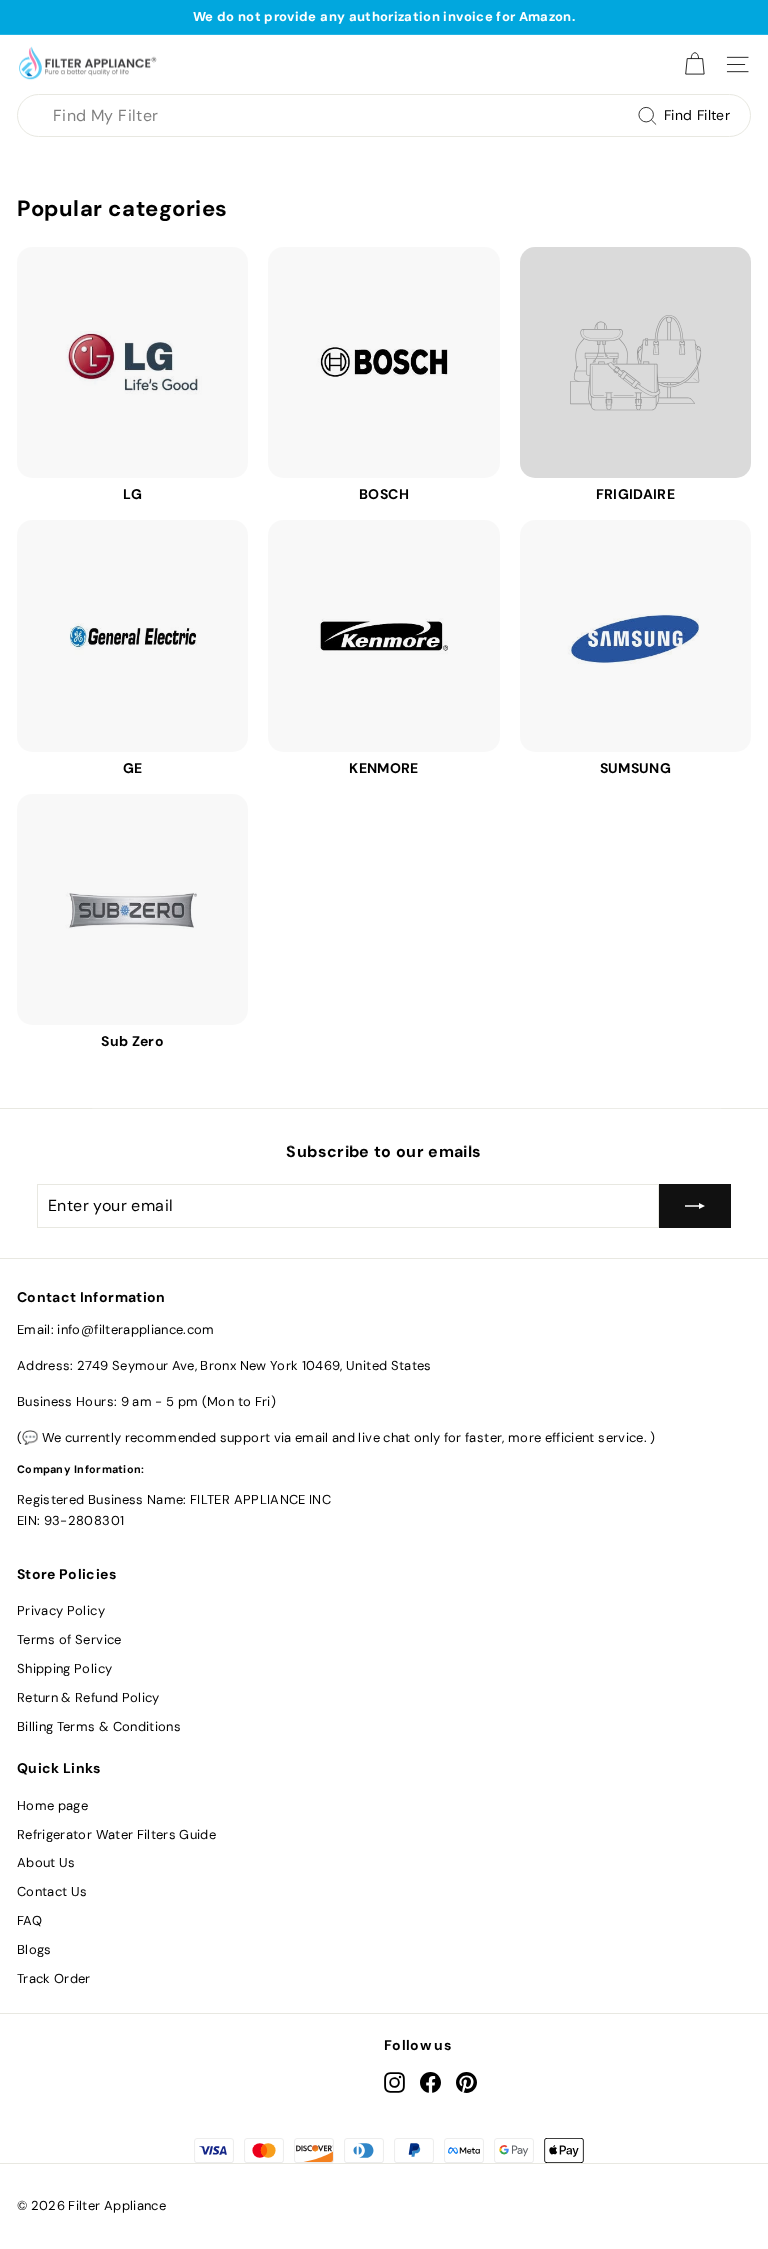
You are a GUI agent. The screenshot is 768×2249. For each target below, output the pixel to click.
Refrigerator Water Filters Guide (116, 1834)
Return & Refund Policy (88, 1697)
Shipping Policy (64, 1668)
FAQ (29, 1920)
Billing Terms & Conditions (99, 1726)
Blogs (34, 1949)
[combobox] (384, 116)
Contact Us (52, 1891)
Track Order (54, 1978)
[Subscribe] (695, 1206)
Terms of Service (69, 1639)
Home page (52, 1805)
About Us (46, 1862)
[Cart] (694, 64)
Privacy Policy (61, 1610)
